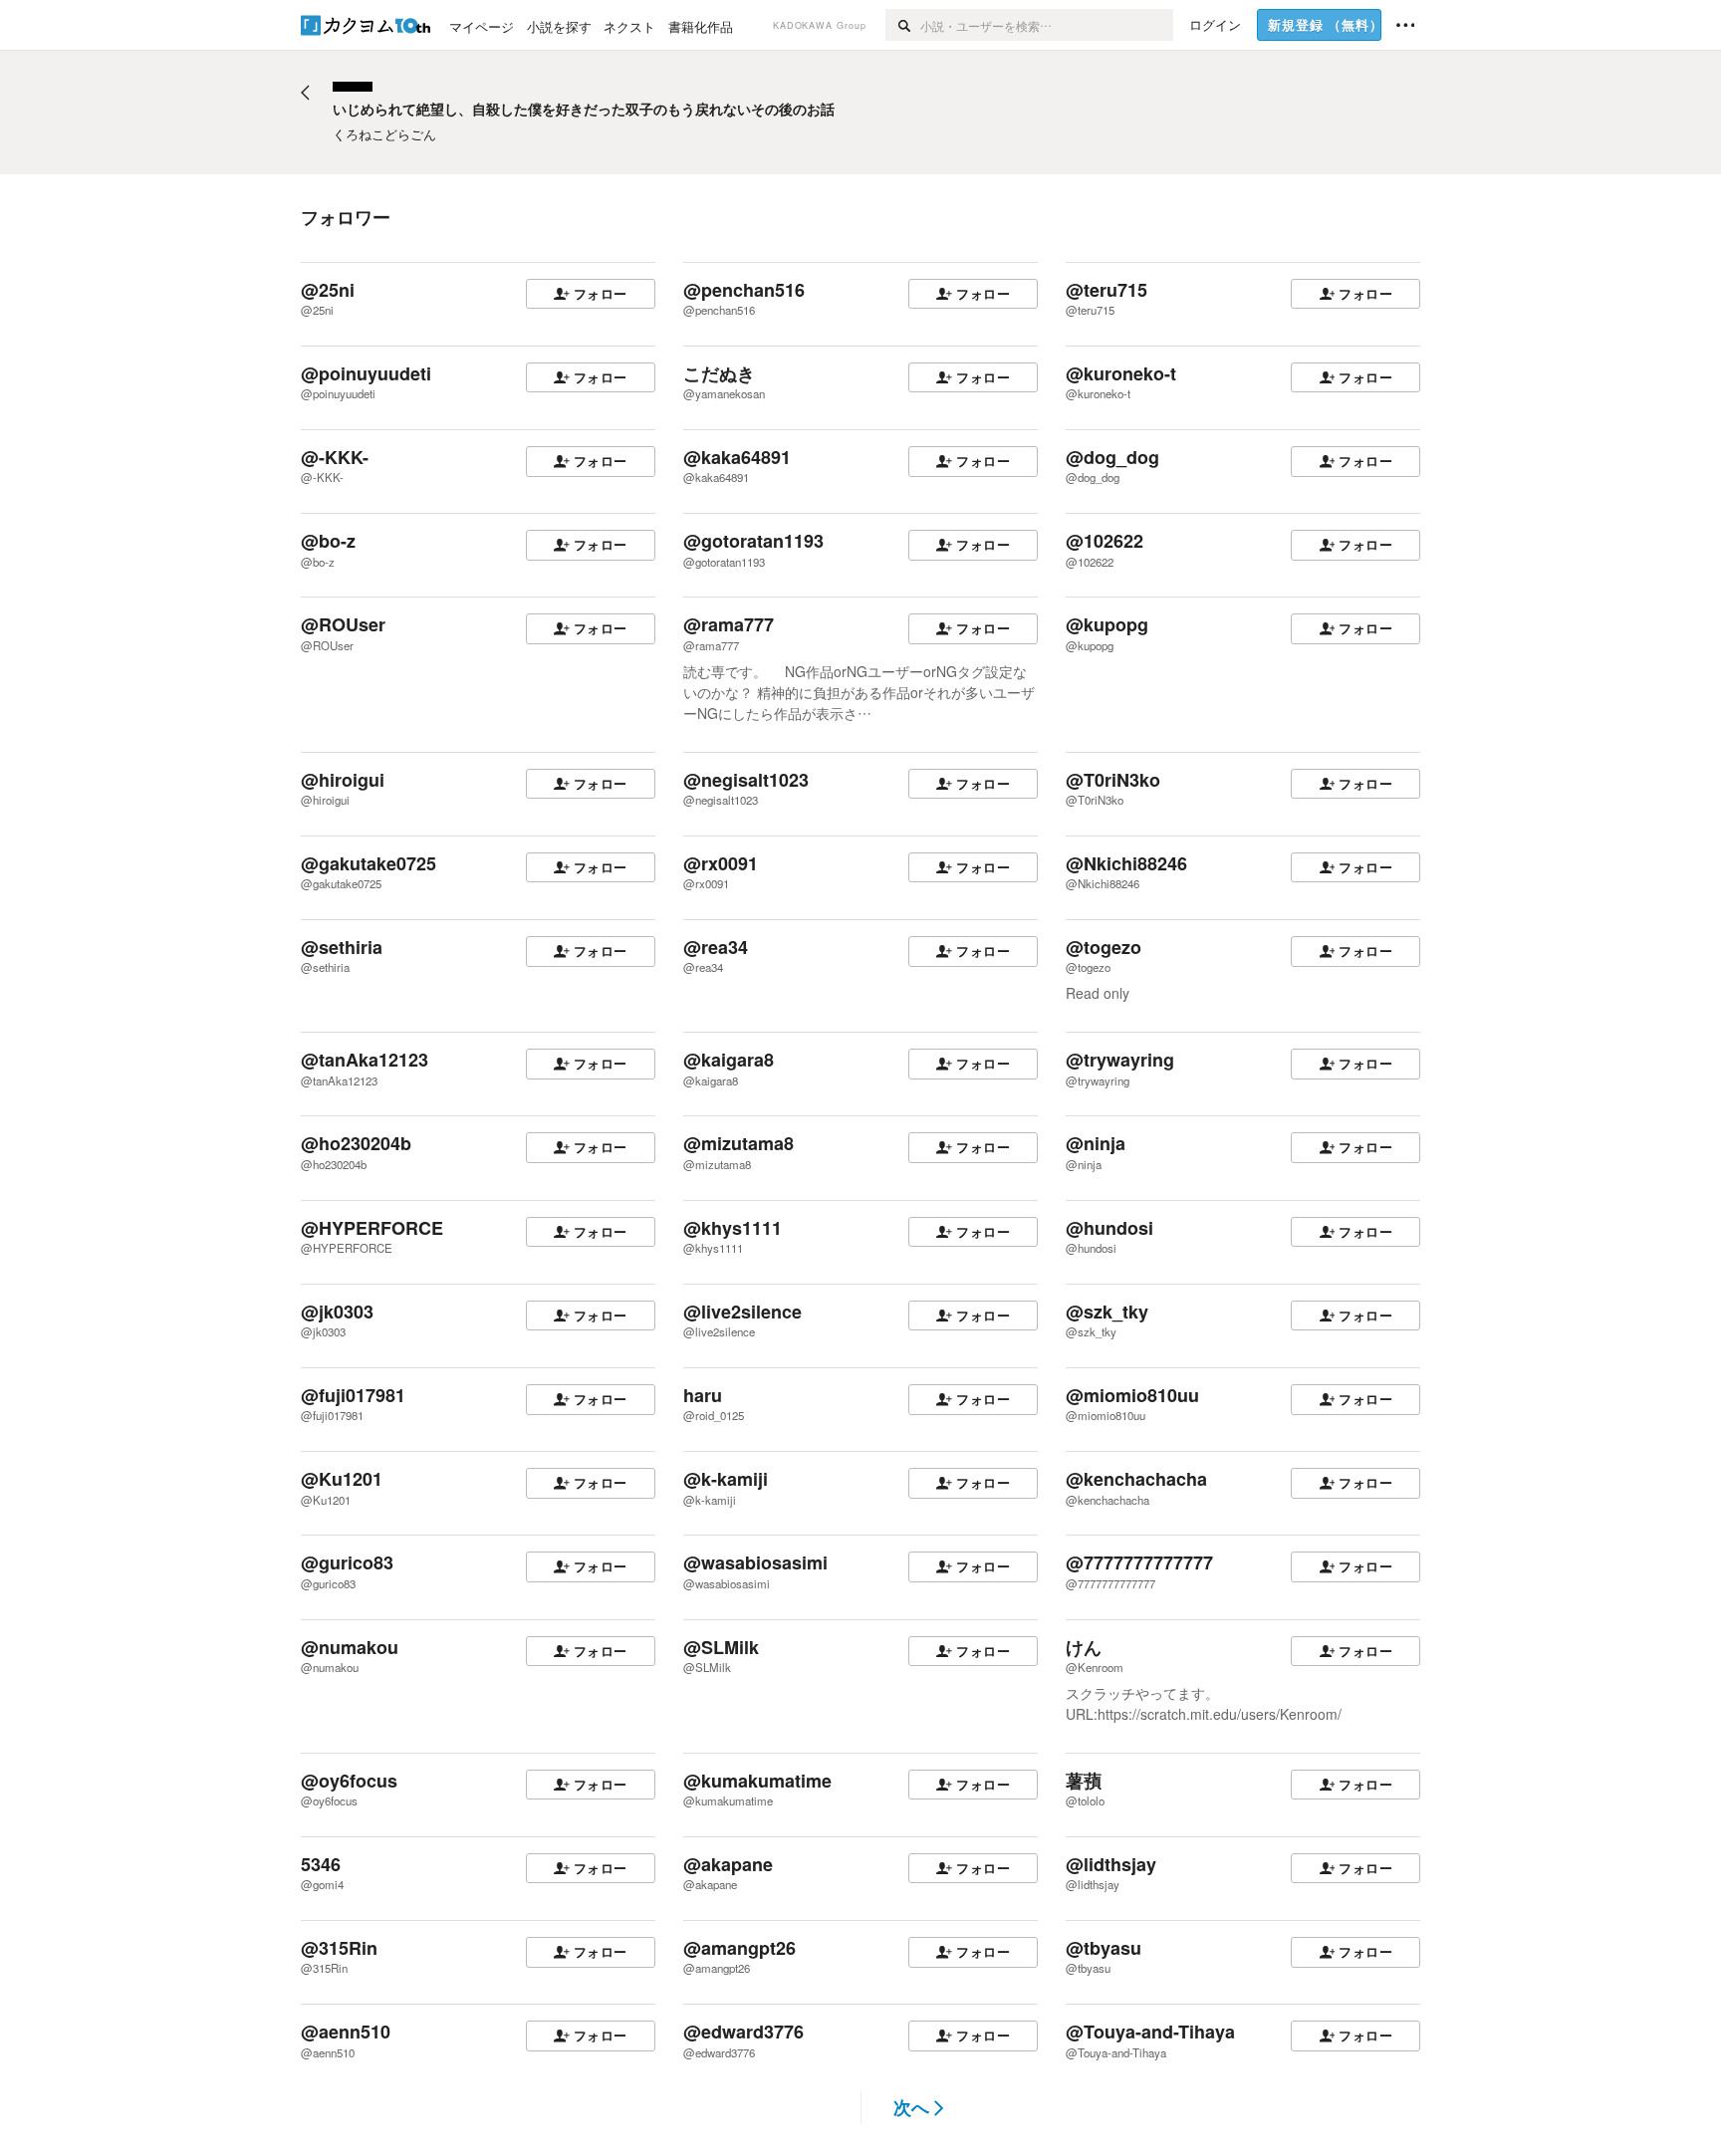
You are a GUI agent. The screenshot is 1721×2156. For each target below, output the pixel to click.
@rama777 (729, 624)
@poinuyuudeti (366, 373)
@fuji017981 (353, 1395)
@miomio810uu (1132, 1395)
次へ (911, 2107)
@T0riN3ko (1113, 780)
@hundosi (1109, 1228)
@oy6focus (349, 1781)
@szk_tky (1107, 1312)
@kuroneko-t (1121, 373)
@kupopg (1107, 624)
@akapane (728, 1864)
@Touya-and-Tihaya (1150, 2032)
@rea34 (716, 947)
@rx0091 (721, 863)
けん (1084, 1647)
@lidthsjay (1111, 1864)
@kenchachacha (1136, 1479)
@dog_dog (1112, 457)
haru (703, 1395)
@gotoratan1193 (753, 541)
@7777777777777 (1139, 1562)
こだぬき (719, 373)
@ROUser (343, 624)
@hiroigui (343, 780)
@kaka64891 (737, 457)
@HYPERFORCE (372, 1228)
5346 (321, 1864)
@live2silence (742, 1312)
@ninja (1096, 1143)
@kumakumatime (757, 1781)
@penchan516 (744, 290)
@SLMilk (721, 1647)
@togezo (1104, 947)
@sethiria (342, 947)
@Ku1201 (342, 1479)
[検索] (903, 25)
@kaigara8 (729, 1060)
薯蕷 (1084, 1781)
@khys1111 (733, 1228)
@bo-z (328, 541)
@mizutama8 (738, 1143)
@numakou (350, 1647)
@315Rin (339, 1948)
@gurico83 (347, 1562)
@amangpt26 (739, 1948)
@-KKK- (335, 457)
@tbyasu (1104, 1948)
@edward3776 (743, 2032)
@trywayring (1120, 1060)
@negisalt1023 (746, 780)
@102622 (1105, 541)
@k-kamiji (726, 1479)
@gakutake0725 (369, 863)
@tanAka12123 (365, 1060)
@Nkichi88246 (1126, 863)
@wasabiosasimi (755, 1562)
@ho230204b (356, 1143)
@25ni (328, 290)
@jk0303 (337, 1312)
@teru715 (1106, 290)
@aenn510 (346, 2032)
